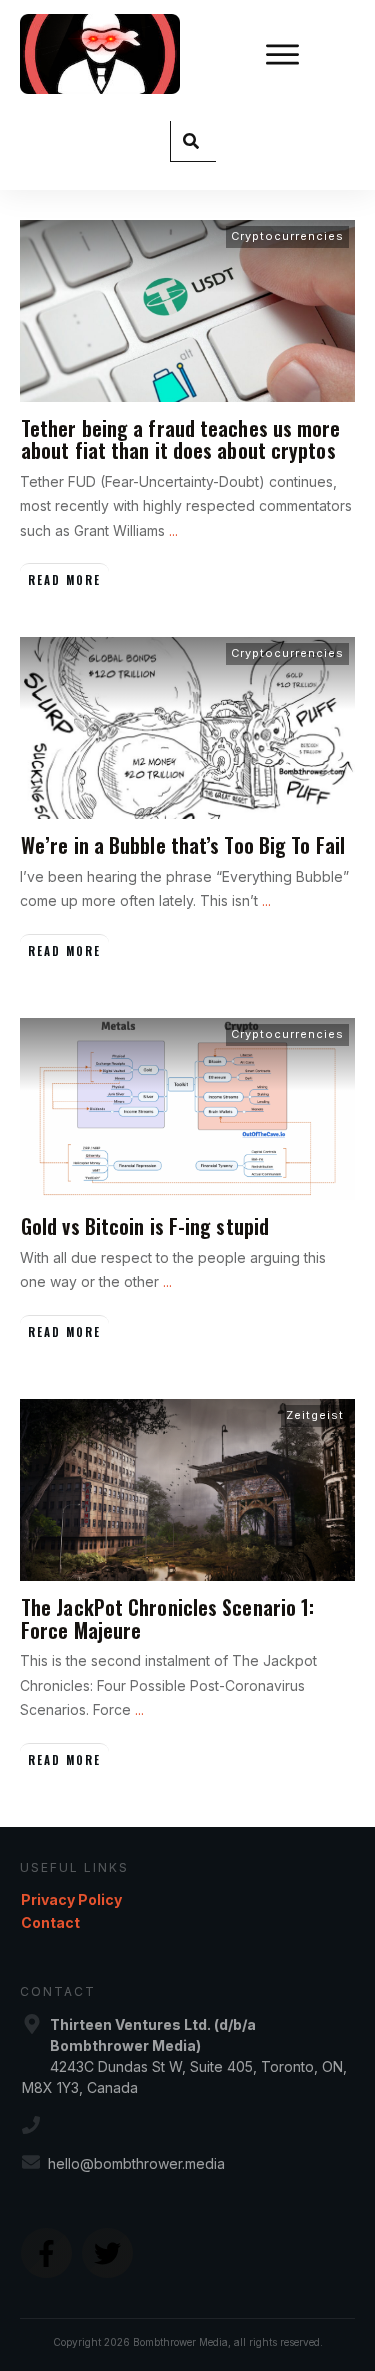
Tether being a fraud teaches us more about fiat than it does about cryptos (181, 439)
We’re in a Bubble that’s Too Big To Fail (183, 845)
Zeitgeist (315, 1415)
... (173, 530)
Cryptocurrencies (287, 236)
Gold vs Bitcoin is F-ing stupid (145, 1226)
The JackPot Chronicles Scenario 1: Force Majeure (167, 1618)
